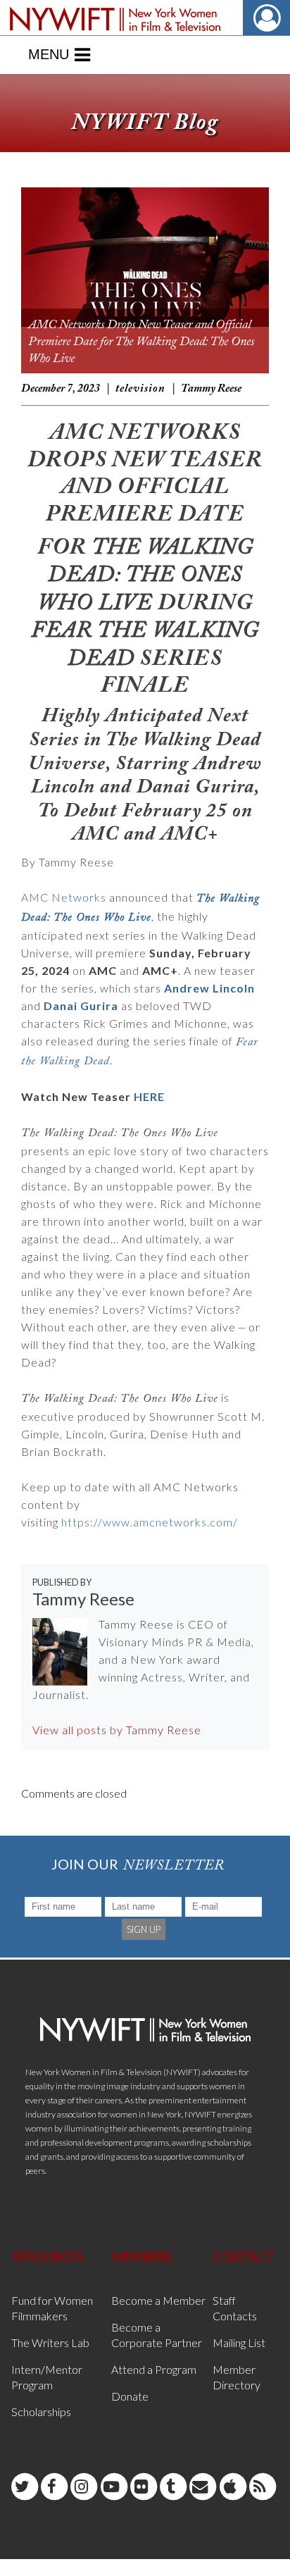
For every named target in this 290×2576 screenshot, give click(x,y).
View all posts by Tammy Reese (117, 1730)
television (140, 389)
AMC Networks (64, 897)
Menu (49, 54)
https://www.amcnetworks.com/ (150, 1522)
